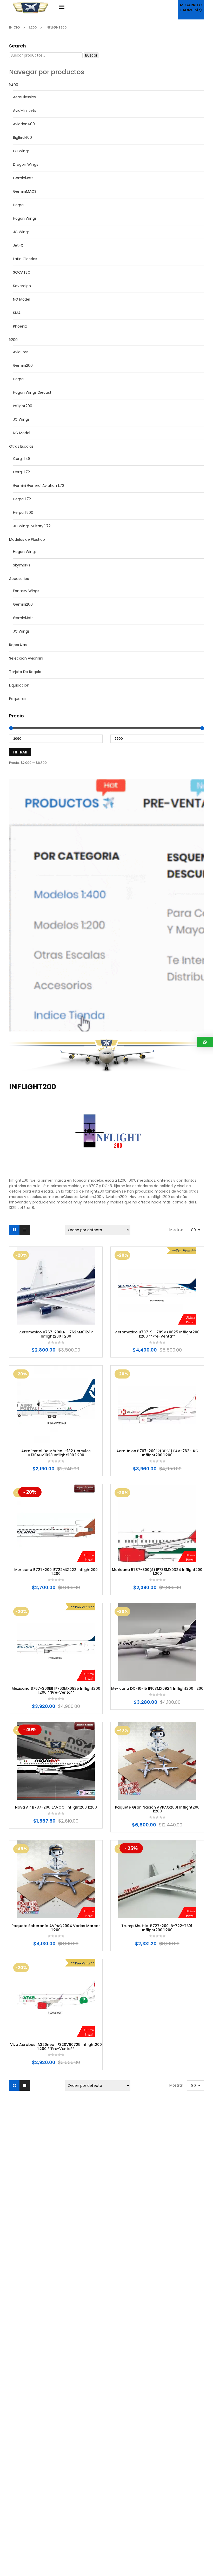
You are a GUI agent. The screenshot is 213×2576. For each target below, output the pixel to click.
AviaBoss (21, 352)
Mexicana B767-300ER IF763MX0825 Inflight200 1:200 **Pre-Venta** (56, 1691)
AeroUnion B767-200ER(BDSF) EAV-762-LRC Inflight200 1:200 (157, 1453)
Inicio (14, 27)
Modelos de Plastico (27, 539)
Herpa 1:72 (22, 499)
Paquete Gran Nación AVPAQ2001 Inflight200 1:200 (157, 1809)
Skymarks (22, 565)
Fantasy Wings (26, 591)
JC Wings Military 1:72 (32, 526)
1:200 (33, 27)
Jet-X (18, 245)
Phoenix (20, 326)
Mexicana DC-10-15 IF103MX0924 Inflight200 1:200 (157, 1689)
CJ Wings (21, 151)
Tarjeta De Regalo (25, 672)
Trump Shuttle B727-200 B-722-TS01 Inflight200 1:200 (157, 1928)
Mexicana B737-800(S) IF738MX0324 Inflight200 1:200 (157, 1572)
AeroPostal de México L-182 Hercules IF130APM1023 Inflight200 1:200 (56, 1453)
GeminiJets (23, 178)
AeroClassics (24, 97)
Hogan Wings (25, 218)
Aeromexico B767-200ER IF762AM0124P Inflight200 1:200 (56, 1334)
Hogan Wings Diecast (32, 392)
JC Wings (21, 232)
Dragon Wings (26, 164)
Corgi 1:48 (22, 459)
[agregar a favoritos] (56, 1318)
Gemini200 (23, 365)
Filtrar (20, 752)
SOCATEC (22, 272)
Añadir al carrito (40, 1318)
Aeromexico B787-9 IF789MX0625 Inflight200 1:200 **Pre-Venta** (157, 1334)
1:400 (14, 85)
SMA (17, 313)
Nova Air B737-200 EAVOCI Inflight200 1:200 (56, 1807)
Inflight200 (23, 406)
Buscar (91, 55)
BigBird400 (22, 137)
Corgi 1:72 (21, 472)
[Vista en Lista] (25, 1230)
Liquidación (19, 685)
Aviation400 (24, 124)
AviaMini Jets (25, 110)
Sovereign (22, 286)
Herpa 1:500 (23, 513)
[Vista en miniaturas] (14, 1230)
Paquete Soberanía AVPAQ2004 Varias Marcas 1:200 (56, 1928)
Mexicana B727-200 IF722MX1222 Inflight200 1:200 (56, 1572)
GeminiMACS (25, 191)
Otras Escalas (21, 446)
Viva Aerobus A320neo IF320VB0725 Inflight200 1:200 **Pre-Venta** (56, 2047)
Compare (71, 1318)
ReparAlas (18, 645)
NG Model (22, 299)
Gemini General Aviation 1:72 (39, 486)
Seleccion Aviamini (26, 658)
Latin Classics (25, 259)
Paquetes (18, 699)
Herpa (18, 205)
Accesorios (19, 579)
